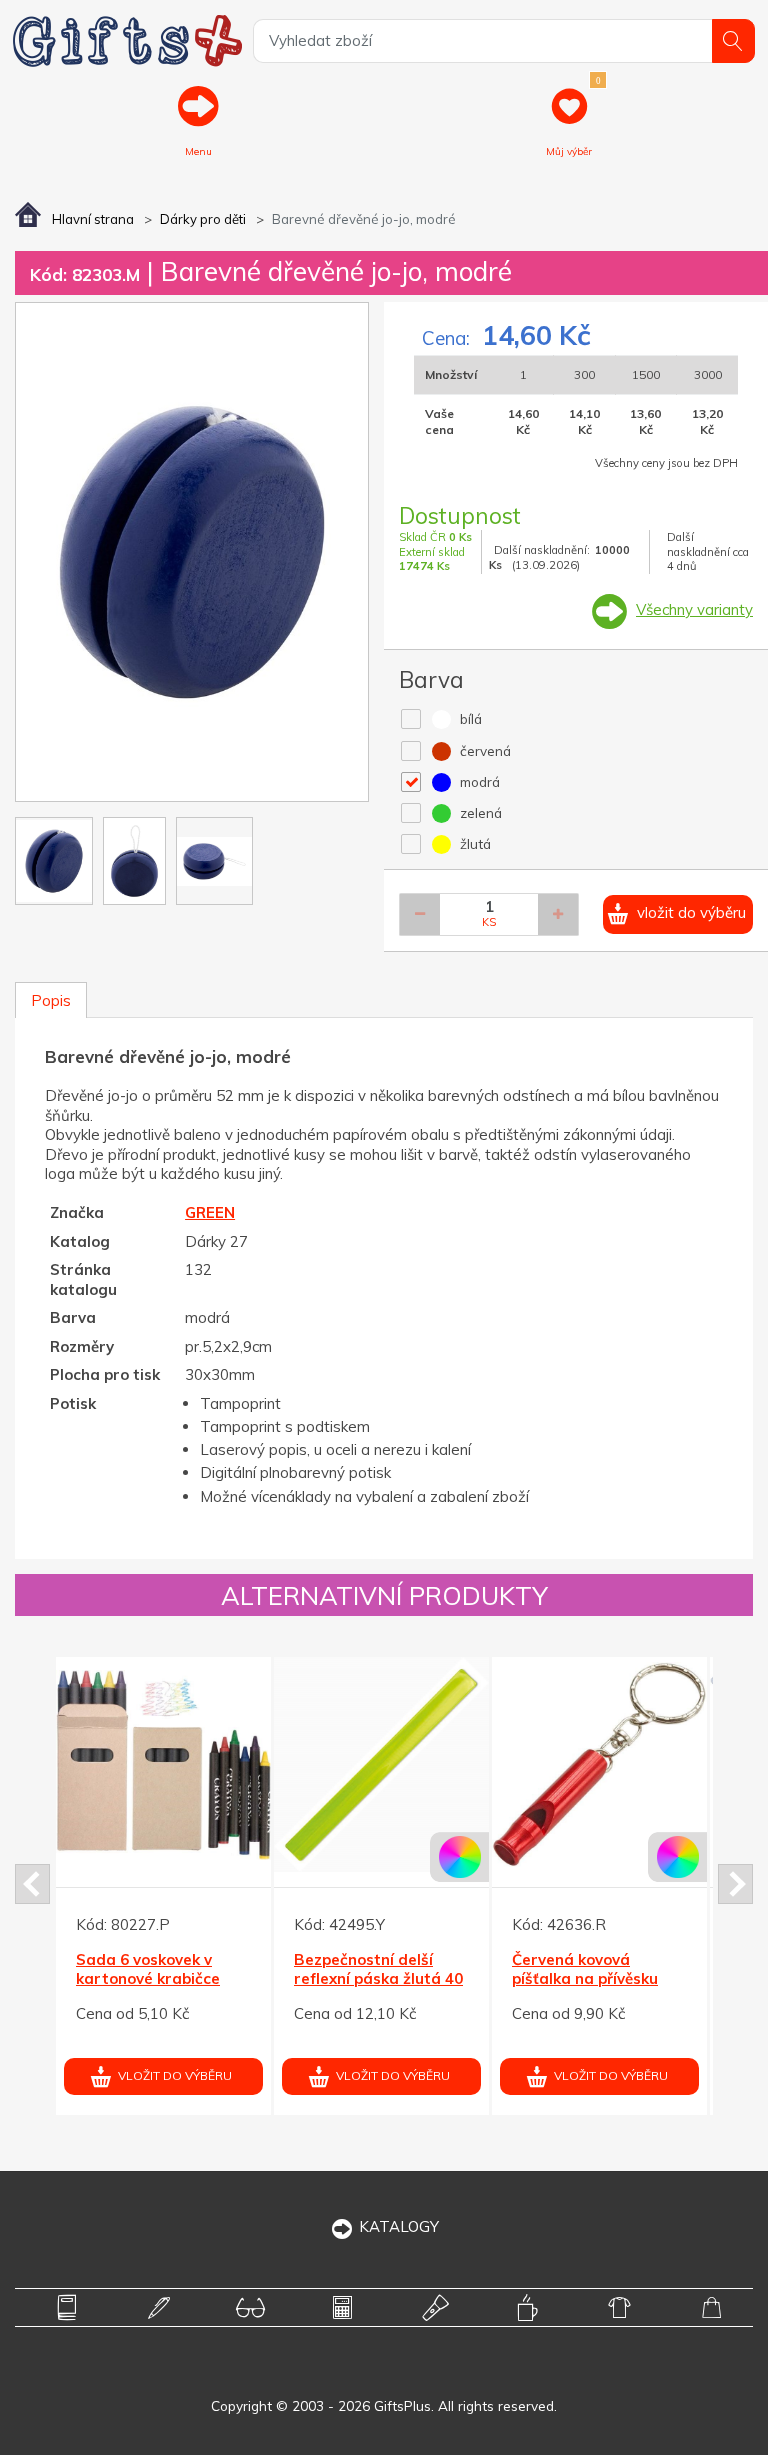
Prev (32, 1884)
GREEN (210, 1212)
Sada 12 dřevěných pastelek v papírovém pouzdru (482, 1979)
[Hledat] (733, 40)
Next (735, 1884)
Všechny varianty (694, 609)
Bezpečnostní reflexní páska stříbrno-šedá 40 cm (272, 1979)
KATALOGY (399, 2226)
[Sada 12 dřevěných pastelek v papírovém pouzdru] (490, 1764)
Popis (51, 1000)
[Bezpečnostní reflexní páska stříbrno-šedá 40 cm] (272, 1764)
